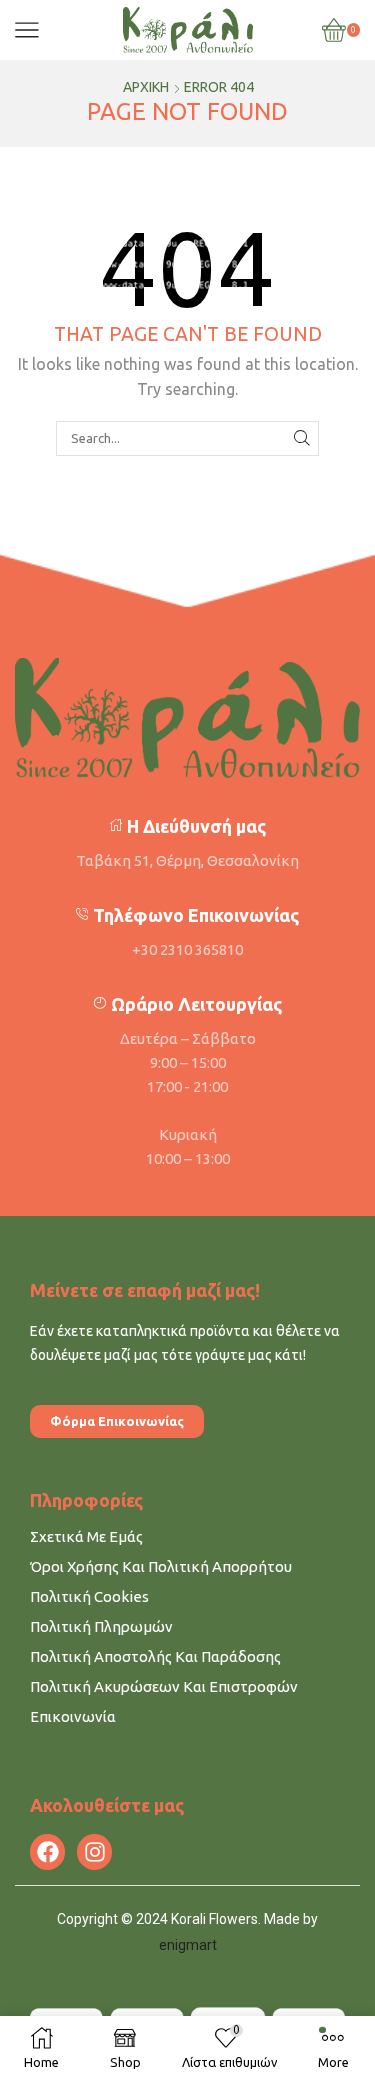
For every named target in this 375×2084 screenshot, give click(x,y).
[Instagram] (94, 1851)
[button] (117, 1421)
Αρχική (146, 87)
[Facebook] (47, 1851)
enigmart (188, 1945)
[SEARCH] (302, 438)
